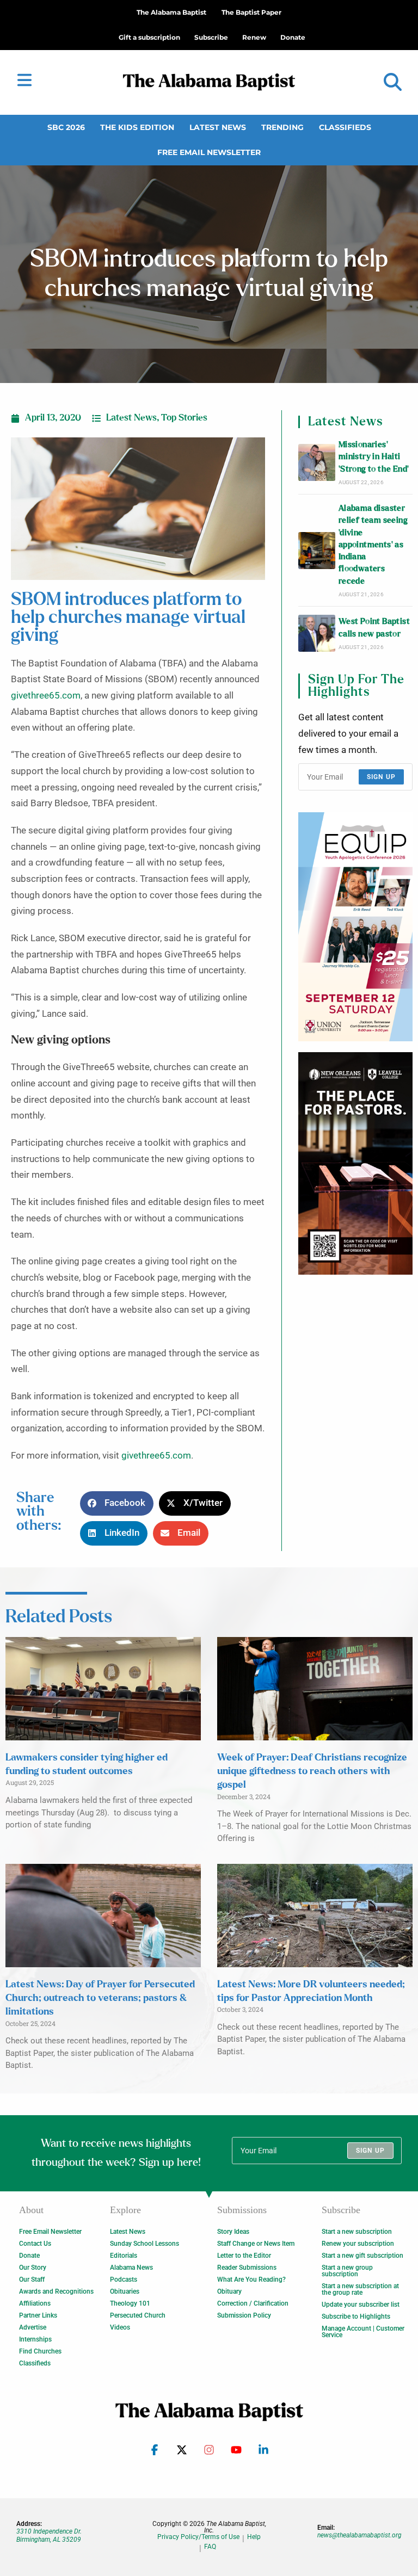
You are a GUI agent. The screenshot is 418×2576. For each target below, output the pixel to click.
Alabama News (131, 2268)
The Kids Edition (137, 127)
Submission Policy (244, 2315)
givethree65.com (46, 696)
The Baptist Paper (251, 12)
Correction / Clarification (253, 2303)
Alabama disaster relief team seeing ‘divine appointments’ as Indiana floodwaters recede (373, 545)
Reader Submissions (247, 2268)
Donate (29, 2256)
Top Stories (184, 418)
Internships (35, 2339)
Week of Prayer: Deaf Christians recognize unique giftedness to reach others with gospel (312, 1771)
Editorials (124, 2256)
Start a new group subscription (347, 2271)
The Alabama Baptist (171, 12)
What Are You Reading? (251, 2280)
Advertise (33, 2327)
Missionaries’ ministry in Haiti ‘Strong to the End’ (374, 457)
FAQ (210, 2547)
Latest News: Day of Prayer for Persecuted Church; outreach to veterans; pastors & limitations (100, 1998)
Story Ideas (233, 2232)
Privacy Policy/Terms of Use (198, 2537)
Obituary (229, 2291)
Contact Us (35, 2244)
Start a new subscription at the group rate (360, 2289)
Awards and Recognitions (56, 2291)
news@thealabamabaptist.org (359, 2535)
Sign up (381, 777)
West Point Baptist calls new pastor (374, 628)
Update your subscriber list (361, 2305)
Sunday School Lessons (145, 2244)
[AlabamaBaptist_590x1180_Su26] (355, 927)
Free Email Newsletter (209, 152)
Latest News (218, 127)
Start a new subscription (357, 2232)
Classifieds (345, 127)
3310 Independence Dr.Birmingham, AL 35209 (49, 2535)
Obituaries (125, 2291)
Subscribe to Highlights (356, 2316)
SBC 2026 (66, 127)
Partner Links (38, 2315)
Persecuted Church (138, 2315)
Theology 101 (130, 2303)
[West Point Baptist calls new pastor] (317, 633)
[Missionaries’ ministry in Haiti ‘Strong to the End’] (317, 462)
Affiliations (35, 2303)
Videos (120, 2327)
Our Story (33, 2268)
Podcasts (124, 2280)
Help (254, 2537)
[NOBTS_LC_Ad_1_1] (355, 1163)
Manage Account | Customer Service (363, 2332)
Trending (282, 127)
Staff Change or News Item (256, 2244)
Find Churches (40, 2351)
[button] (393, 82)
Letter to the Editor (244, 2256)
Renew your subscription (358, 2244)
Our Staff (32, 2280)
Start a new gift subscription (362, 2256)
